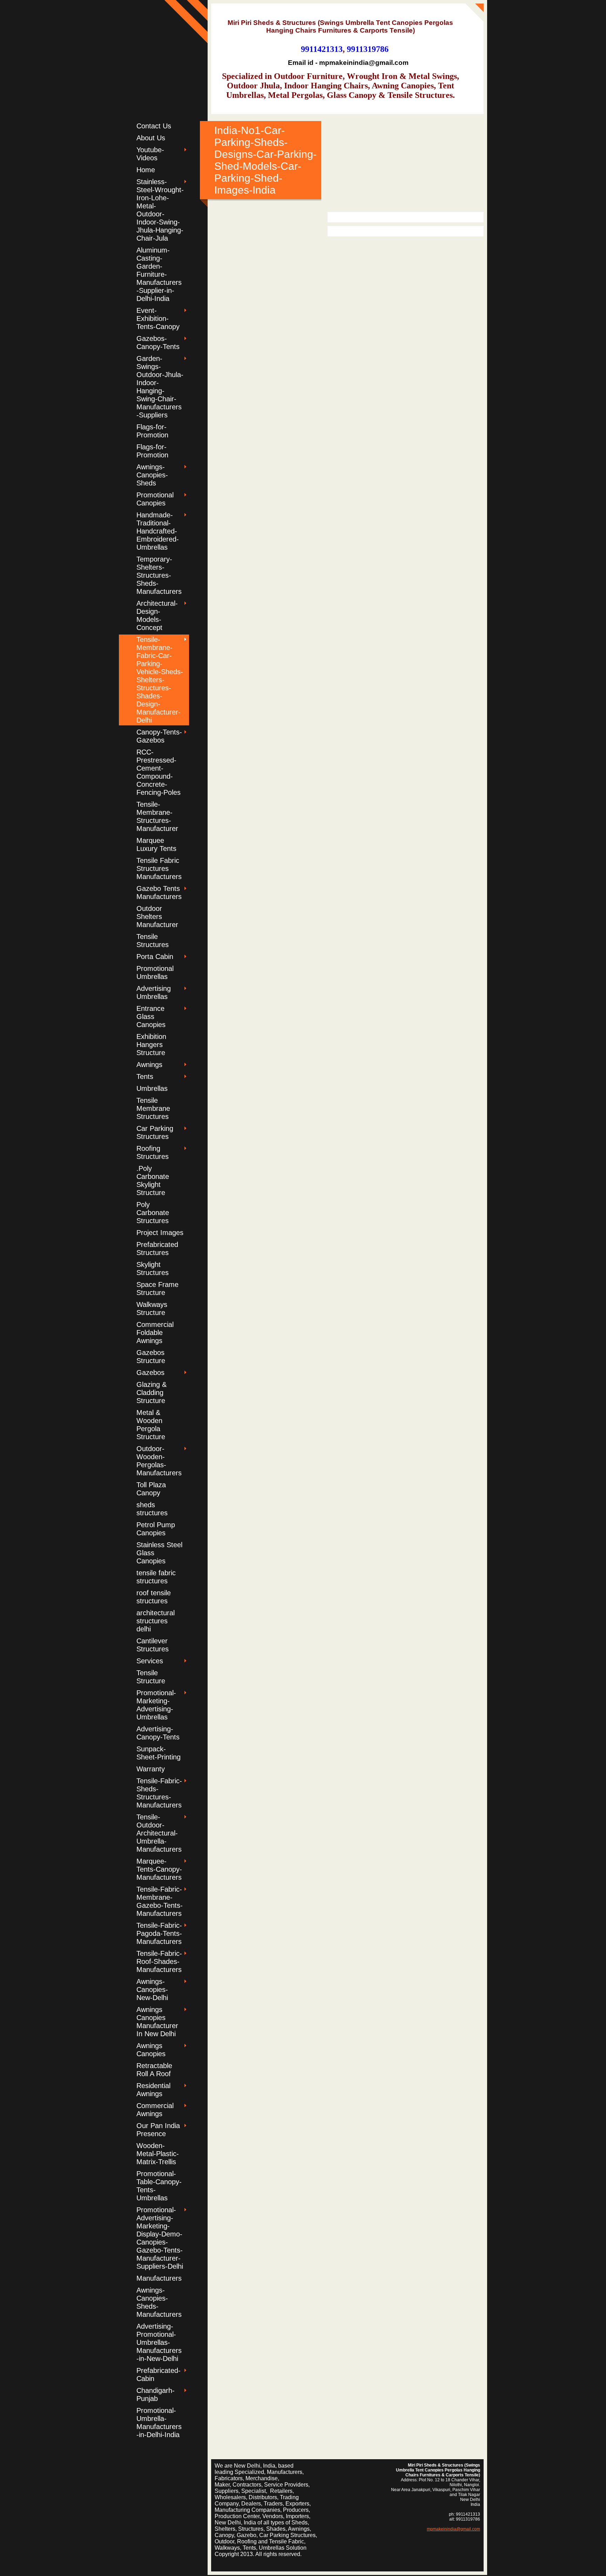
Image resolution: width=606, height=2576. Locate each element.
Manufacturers (159, 2278)
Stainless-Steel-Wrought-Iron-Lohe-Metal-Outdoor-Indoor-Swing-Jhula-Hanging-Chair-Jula (160, 210)
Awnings (149, 1065)
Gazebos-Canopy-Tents (158, 343)
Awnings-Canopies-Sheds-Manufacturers (159, 2302)
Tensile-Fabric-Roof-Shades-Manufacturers (159, 1961)
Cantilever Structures (153, 1645)
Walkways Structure (152, 1309)
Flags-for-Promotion (152, 431)
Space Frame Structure (157, 1289)
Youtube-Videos (150, 154)
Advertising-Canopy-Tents (158, 1733)
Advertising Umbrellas (154, 992)
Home (146, 170)
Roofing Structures (153, 1152)
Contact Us (154, 126)
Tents (145, 1076)
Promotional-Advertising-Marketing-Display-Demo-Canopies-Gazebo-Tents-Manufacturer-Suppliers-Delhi (160, 2238)
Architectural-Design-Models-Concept (157, 615)
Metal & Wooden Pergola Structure (151, 1425)
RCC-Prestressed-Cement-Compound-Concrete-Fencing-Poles (159, 772)
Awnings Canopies (151, 2050)
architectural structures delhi (156, 1621)
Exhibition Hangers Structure (151, 1045)
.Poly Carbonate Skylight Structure (153, 1180)
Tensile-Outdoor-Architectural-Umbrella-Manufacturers (159, 1833)
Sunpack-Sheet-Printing (159, 1753)
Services (150, 1661)
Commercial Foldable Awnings (155, 1333)
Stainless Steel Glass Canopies (159, 1553)
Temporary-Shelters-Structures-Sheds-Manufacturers (159, 575)
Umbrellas (152, 1088)
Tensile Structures (153, 941)
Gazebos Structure (151, 1357)
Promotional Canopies (155, 499)
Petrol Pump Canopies (156, 1529)
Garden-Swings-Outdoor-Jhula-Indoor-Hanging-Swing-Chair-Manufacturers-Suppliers (160, 387)
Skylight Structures (153, 1269)
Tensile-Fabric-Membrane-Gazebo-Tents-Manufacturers (160, 1901)
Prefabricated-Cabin (159, 2374)
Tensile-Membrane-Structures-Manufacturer (157, 816)
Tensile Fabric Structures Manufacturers (159, 868)
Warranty (151, 1769)
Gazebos (150, 1373)
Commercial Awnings (155, 2110)
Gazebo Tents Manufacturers (159, 893)
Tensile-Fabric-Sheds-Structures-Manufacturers (159, 1793)
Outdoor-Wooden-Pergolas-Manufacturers (159, 1461)
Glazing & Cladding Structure (151, 1393)
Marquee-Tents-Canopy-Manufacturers (159, 1869)
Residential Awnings (153, 2090)
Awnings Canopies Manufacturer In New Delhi (157, 2022)
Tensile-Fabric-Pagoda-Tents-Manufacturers (159, 1933)
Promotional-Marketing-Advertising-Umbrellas (156, 1705)
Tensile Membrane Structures (153, 1108)
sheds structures (152, 1509)
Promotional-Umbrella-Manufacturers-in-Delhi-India (159, 2423)
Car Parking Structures (155, 1132)
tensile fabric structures (156, 1577)
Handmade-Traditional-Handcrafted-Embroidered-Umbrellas (158, 531)
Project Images (160, 1233)
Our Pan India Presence (158, 2130)
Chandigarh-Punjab (156, 2394)
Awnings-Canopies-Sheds (152, 475)
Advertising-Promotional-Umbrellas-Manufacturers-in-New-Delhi (159, 2342)
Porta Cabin (155, 957)
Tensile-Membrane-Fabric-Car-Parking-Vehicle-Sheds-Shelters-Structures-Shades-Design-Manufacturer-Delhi (160, 680)
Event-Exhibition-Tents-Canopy (158, 318)
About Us (151, 138)
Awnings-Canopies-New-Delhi (152, 1990)
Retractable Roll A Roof (154, 2070)
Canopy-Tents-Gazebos (159, 736)
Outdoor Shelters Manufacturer (157, 917)
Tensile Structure (151, 1677)
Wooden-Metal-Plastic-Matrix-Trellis (158, 2154)
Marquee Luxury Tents (156, 844)
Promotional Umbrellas (155, 972)
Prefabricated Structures (157, 1249)
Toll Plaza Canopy (151, 1489)
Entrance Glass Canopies (151, 1017)
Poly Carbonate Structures (153, 1213)
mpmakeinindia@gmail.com (453, 2529)
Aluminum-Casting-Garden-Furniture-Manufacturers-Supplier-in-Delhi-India (159, 274)
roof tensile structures (154, 1597)
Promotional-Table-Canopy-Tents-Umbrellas (159, 2186)
